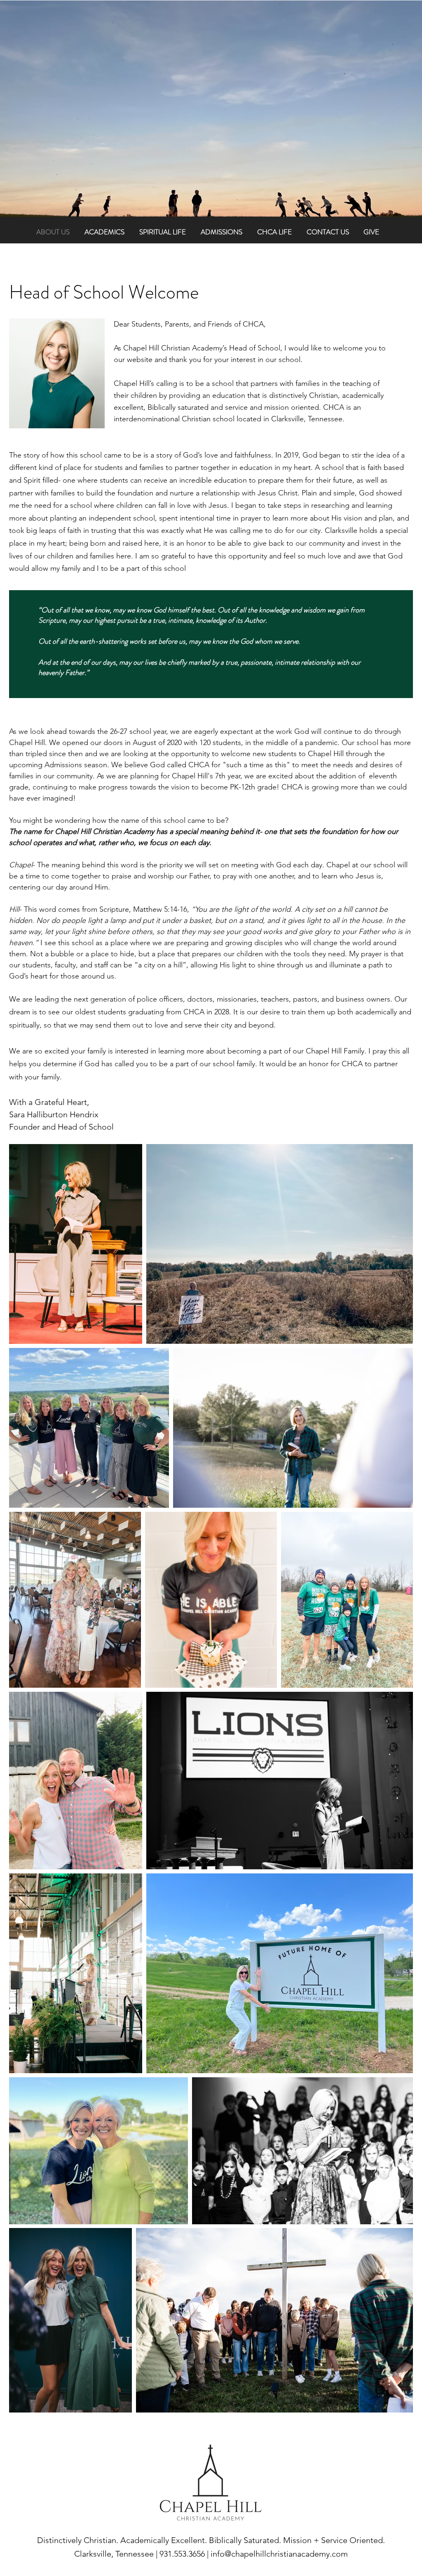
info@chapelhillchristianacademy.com (279, 2554)
